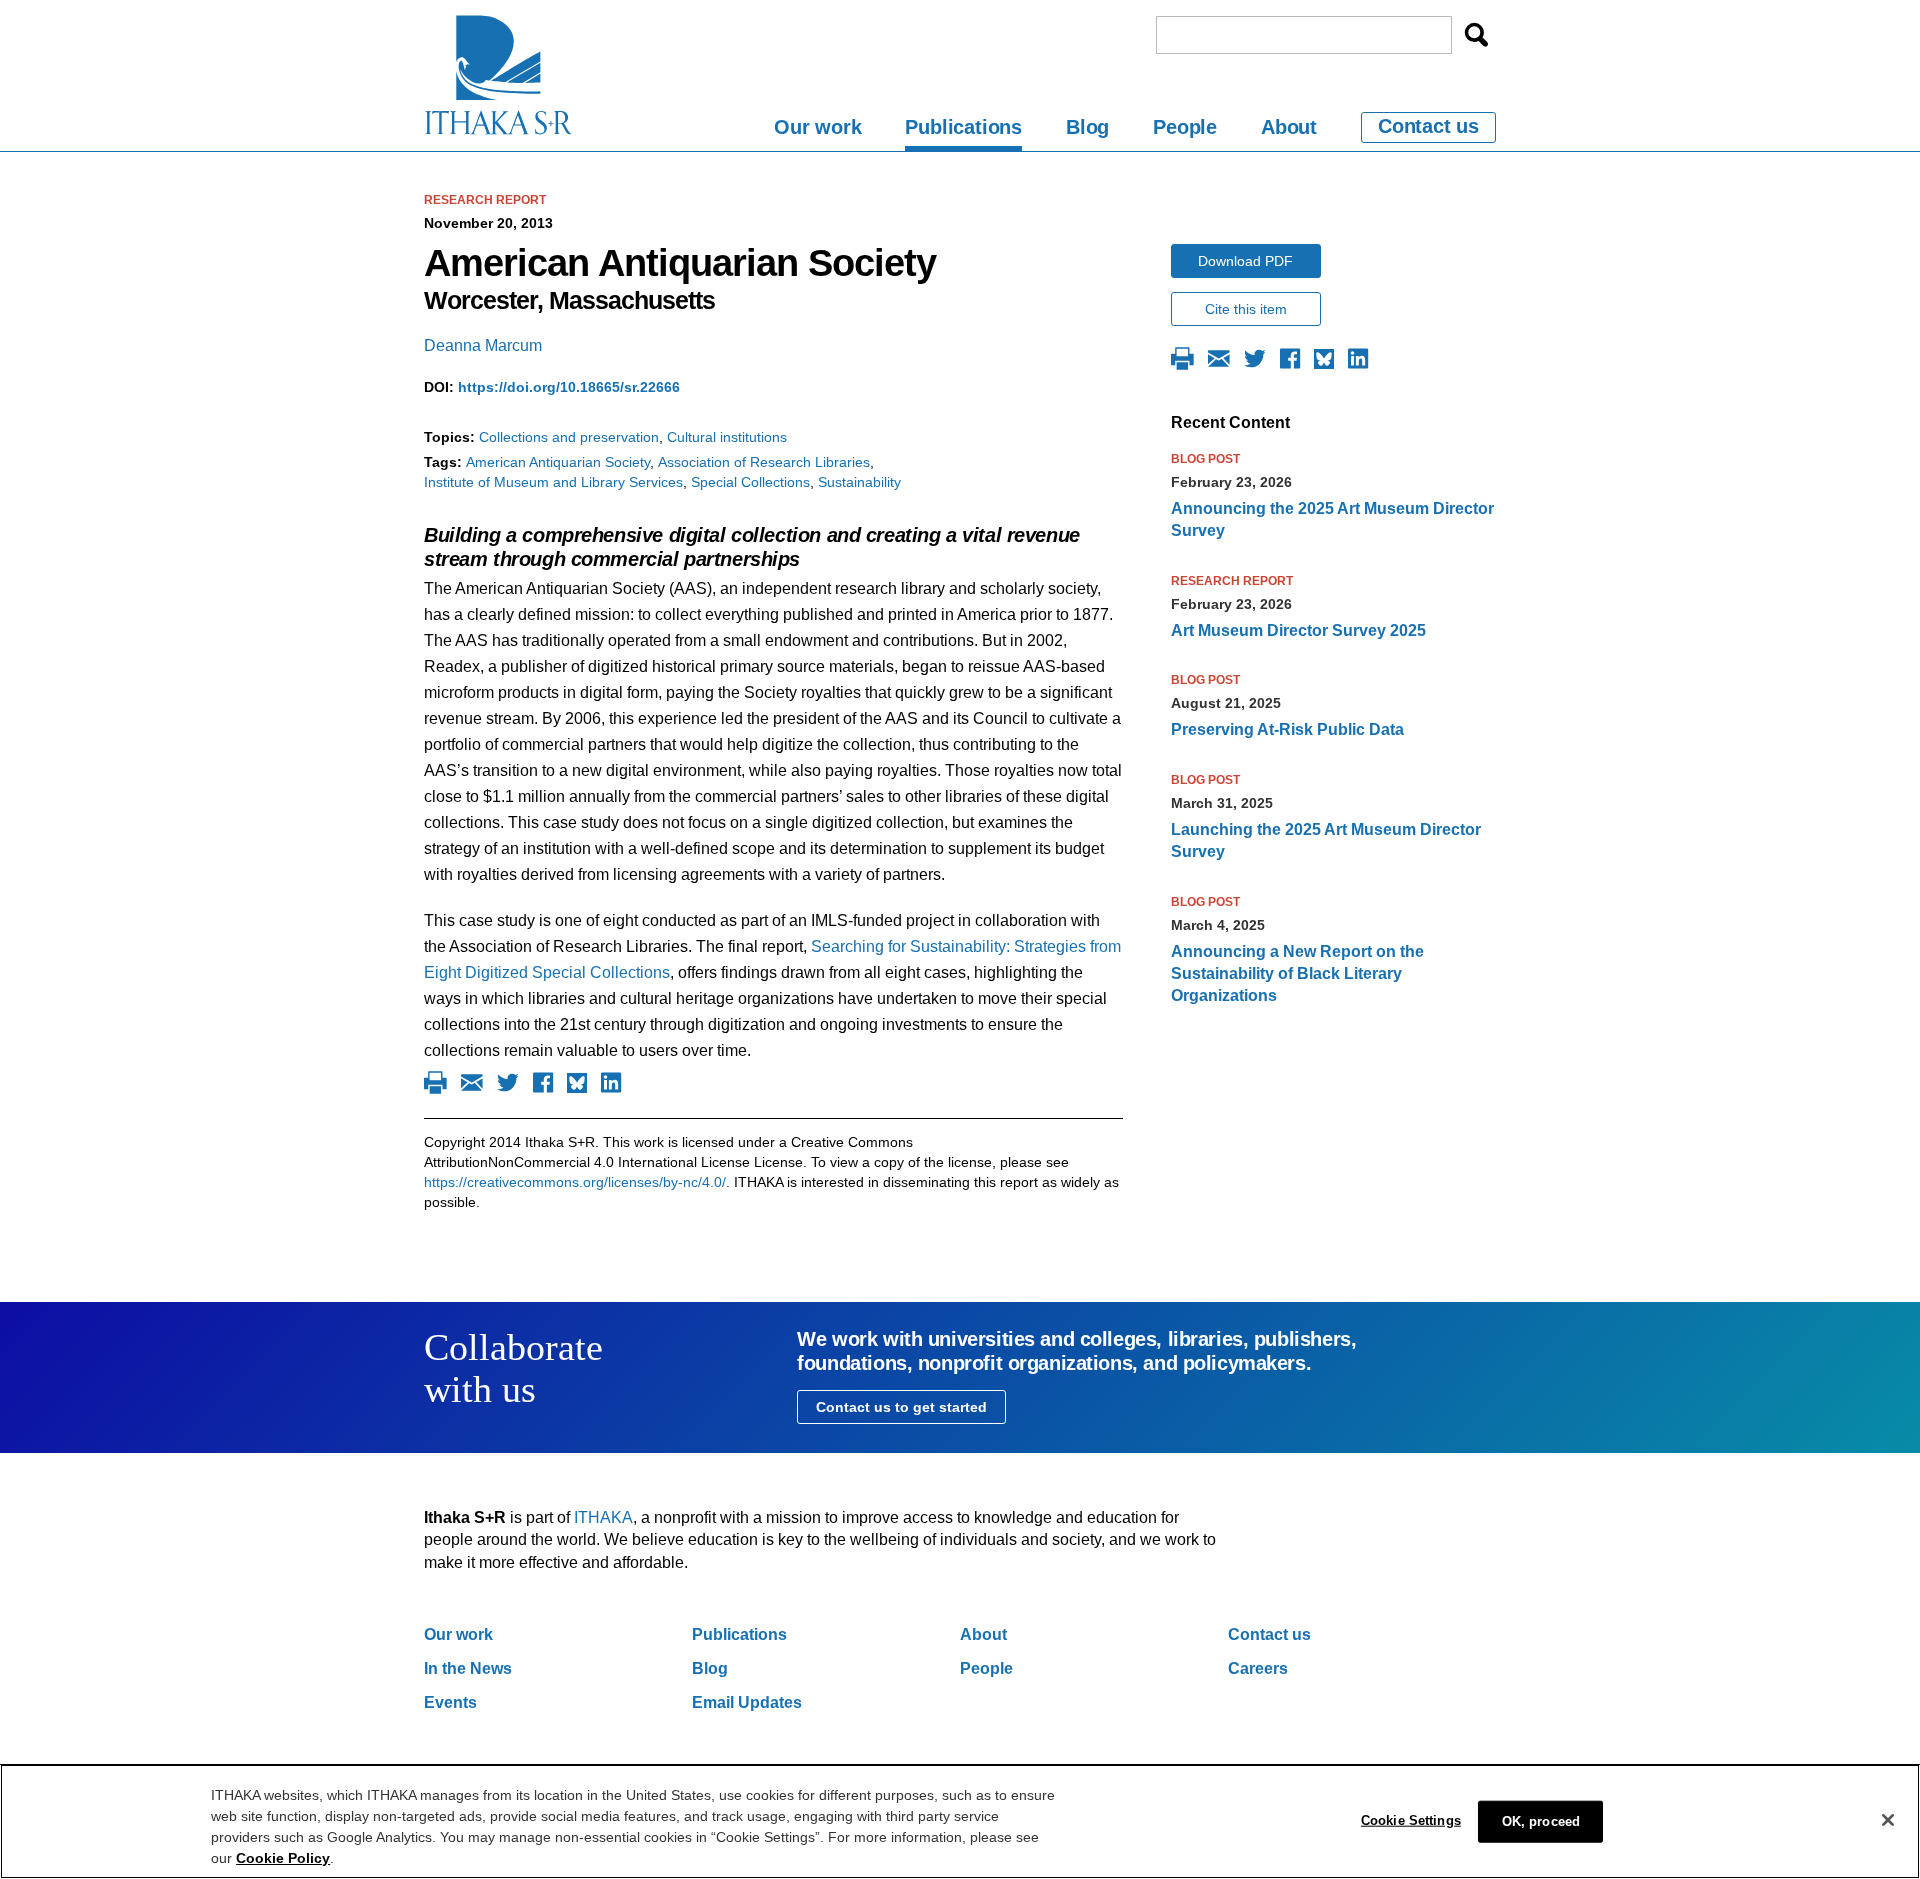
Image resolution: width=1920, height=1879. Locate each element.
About (1289, 127)
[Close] (1888, 1820)
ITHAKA (603, 1517)
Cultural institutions (727, 437)
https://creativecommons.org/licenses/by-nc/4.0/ (575, 1182)
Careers (1258, 1668)
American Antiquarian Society (558, 462)
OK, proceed (1541, 1821)
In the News (468, 1668)
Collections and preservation (569, 437)
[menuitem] (817, 130)
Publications (963, 127)
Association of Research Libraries (764, 462)
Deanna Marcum (483, 345)
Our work (817, 127)
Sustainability (859, 482)
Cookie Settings (1411, 1820)
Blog (1087, 127)
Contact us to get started (901, 1407)
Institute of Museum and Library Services (553, 482)
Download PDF (1245, 261)
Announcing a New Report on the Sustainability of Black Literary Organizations (1297, 974)
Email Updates (747, 1702)
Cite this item (1246, 309)
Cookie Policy (283, 1858)
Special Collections (750, 482)
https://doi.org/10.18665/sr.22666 (569, 387)
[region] (960, 1821)
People (1185, 127)
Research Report (485, 200)
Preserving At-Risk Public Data (1287, 729)
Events (450, 1702)
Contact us (1428, 126)
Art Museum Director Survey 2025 (1298, 630)
